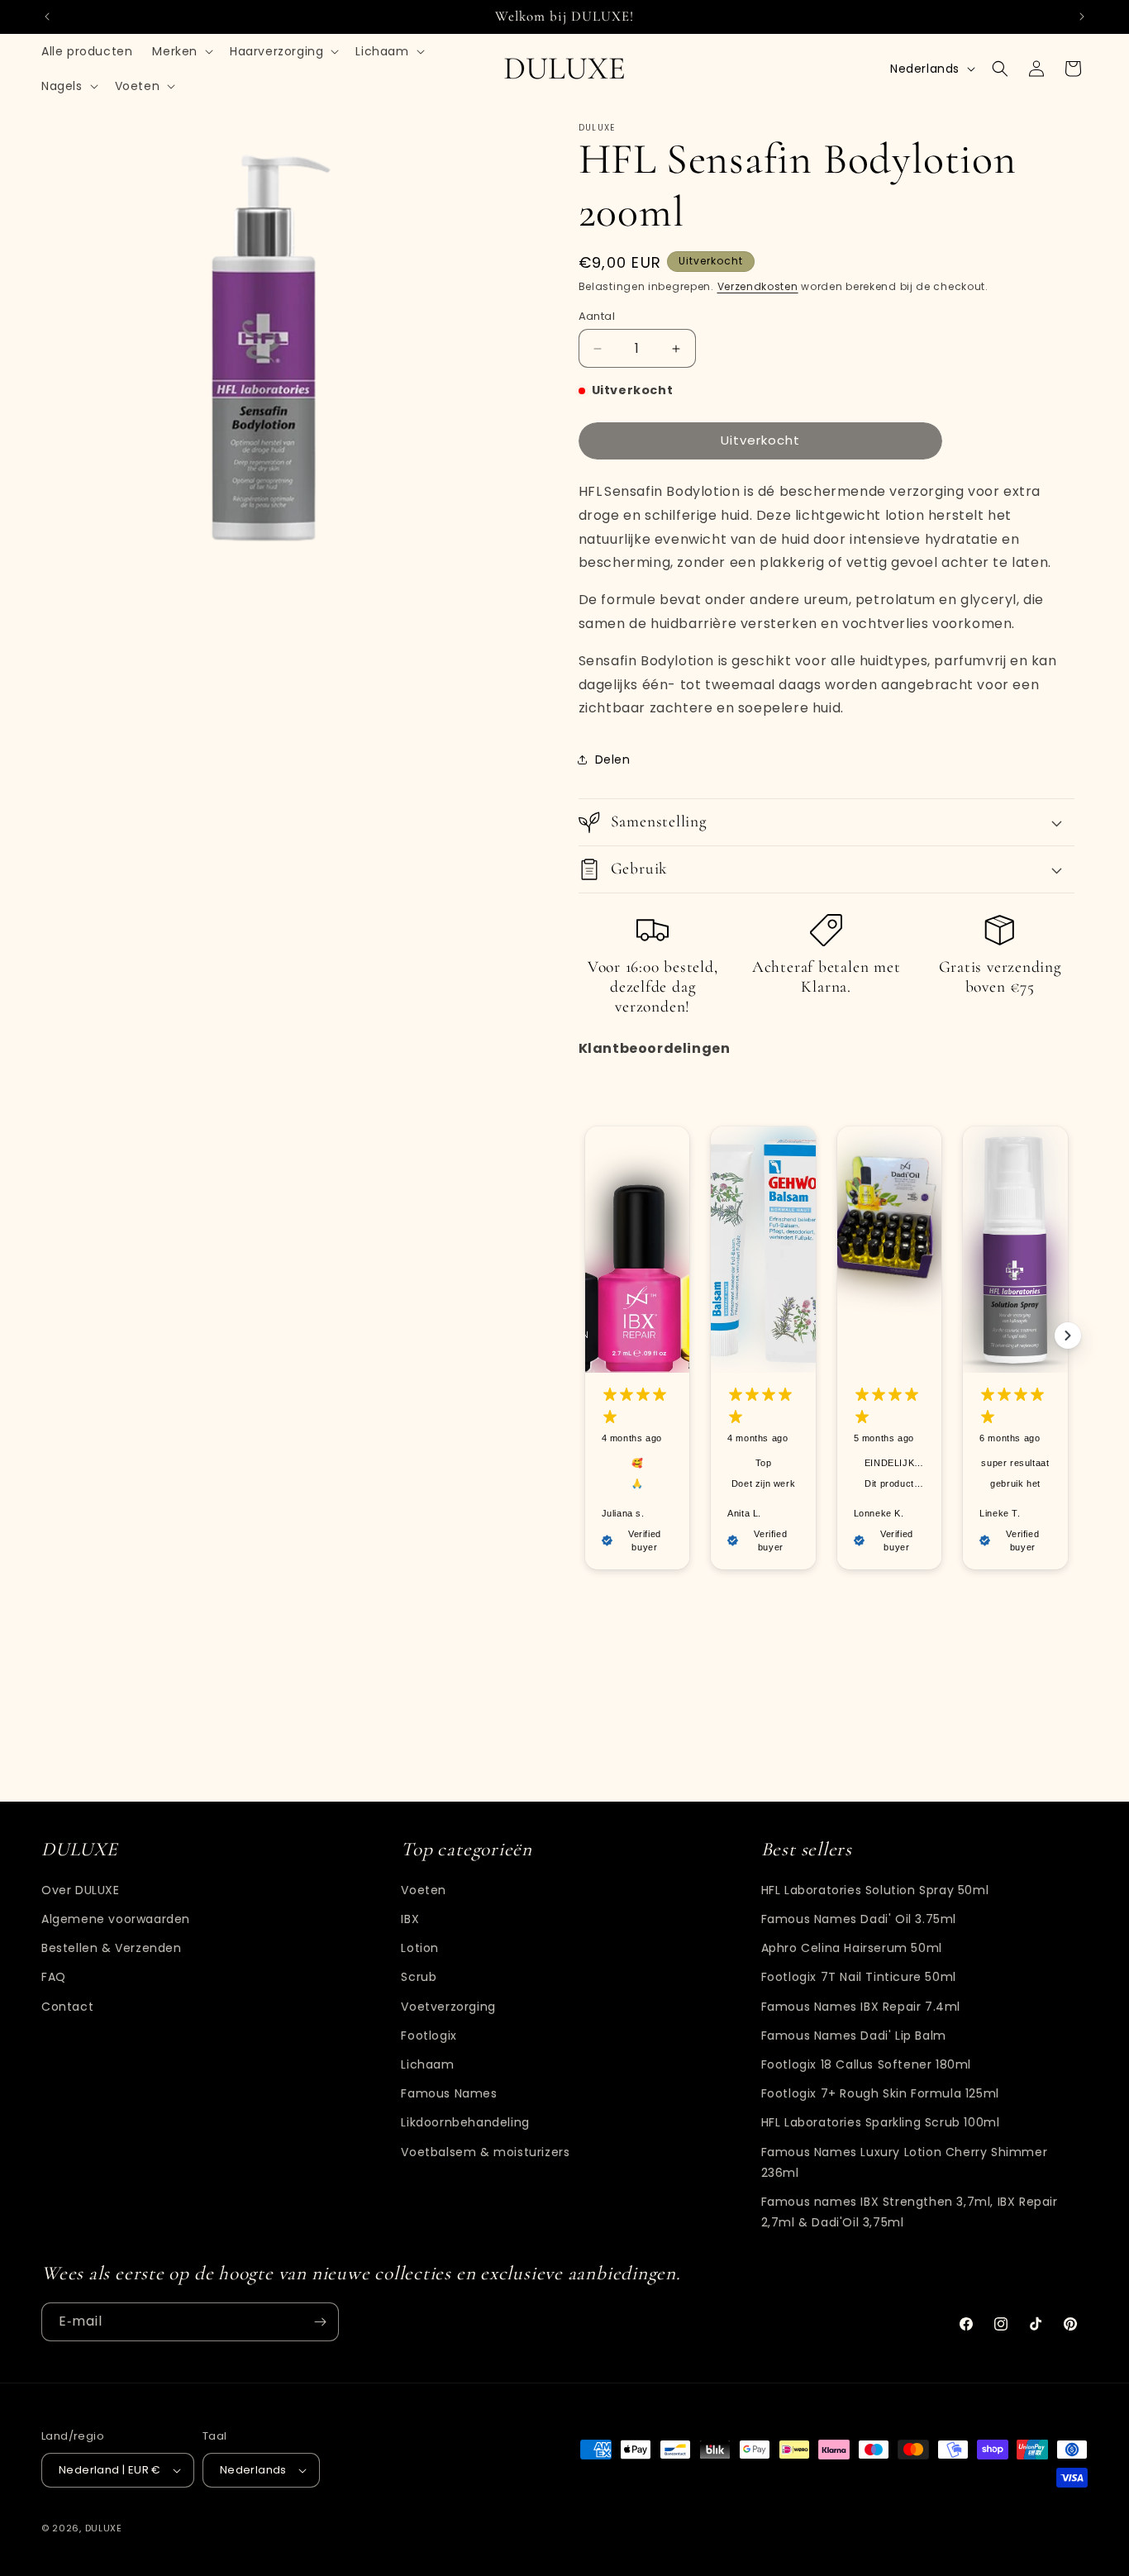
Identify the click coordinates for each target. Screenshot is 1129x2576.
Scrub (419, 1977)
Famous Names (449, 2093)
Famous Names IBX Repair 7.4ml (861, 2007)
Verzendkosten (758, 286)
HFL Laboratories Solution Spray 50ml (875, 1890)
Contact (67, 2007)
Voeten (424, 1890)
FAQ (54, 1977)
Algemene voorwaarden (116, 1919)
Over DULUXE (81, 1890)
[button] (181, 51)
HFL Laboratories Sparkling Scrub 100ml (881, 2122)
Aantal (597, 316)
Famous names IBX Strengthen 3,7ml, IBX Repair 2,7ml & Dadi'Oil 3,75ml (910, 2212)
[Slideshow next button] (1068, 1336)
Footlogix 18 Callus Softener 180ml (866, 2064)
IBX (410, 1919)
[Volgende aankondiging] (1082, 17)
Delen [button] (613, 759)
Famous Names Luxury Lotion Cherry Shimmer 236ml (905, 2162)
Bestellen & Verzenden (112, 1948)
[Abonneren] (320, 2322)
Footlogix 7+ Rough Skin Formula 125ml (880, 2093)
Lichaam (427, 2064)
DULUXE (104, 2528)
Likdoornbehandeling (465, 2122)
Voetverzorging (448, 2007)
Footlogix (429, 2036)
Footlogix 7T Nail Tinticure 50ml (859, 1977)
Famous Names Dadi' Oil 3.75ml (859, 1919)
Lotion (420, 1948)
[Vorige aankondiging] (47, 17)
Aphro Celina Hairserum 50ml (852, 1948)
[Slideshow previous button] (585, 1336)
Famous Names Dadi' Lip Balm (854, 2036)
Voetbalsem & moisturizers (485, 2152)
